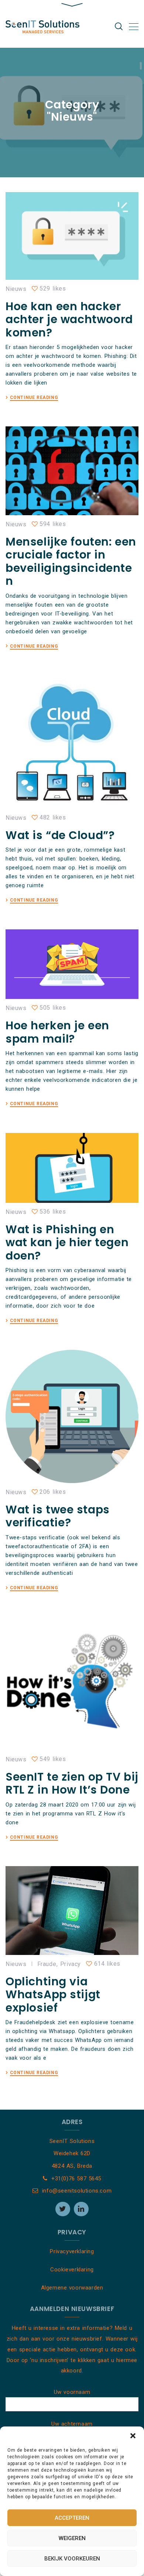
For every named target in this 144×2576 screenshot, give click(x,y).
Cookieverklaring (72, 2270)
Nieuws (16, 289)
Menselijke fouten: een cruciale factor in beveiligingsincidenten (71, 561)
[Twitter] (63, 2209)
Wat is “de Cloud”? (60, 835)
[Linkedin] (81, 2209)
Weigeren (72, 2538)
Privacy (71, 1964)
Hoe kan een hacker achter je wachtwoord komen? (69, 319)
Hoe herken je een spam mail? (57, 1032)
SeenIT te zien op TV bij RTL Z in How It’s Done (72, 1783)
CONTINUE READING (34, 398)
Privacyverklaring (72, 2251)
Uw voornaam (72, 2392)
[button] (133, 2436)
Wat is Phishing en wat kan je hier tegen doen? (67, 1242)
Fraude (47, 1964)
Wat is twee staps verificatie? (58, 1516)
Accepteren (72, 2518)
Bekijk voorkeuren (72, 2559)
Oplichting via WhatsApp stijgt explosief (53, 1995)
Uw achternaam (72, 2424)
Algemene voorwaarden (72, 2288)
